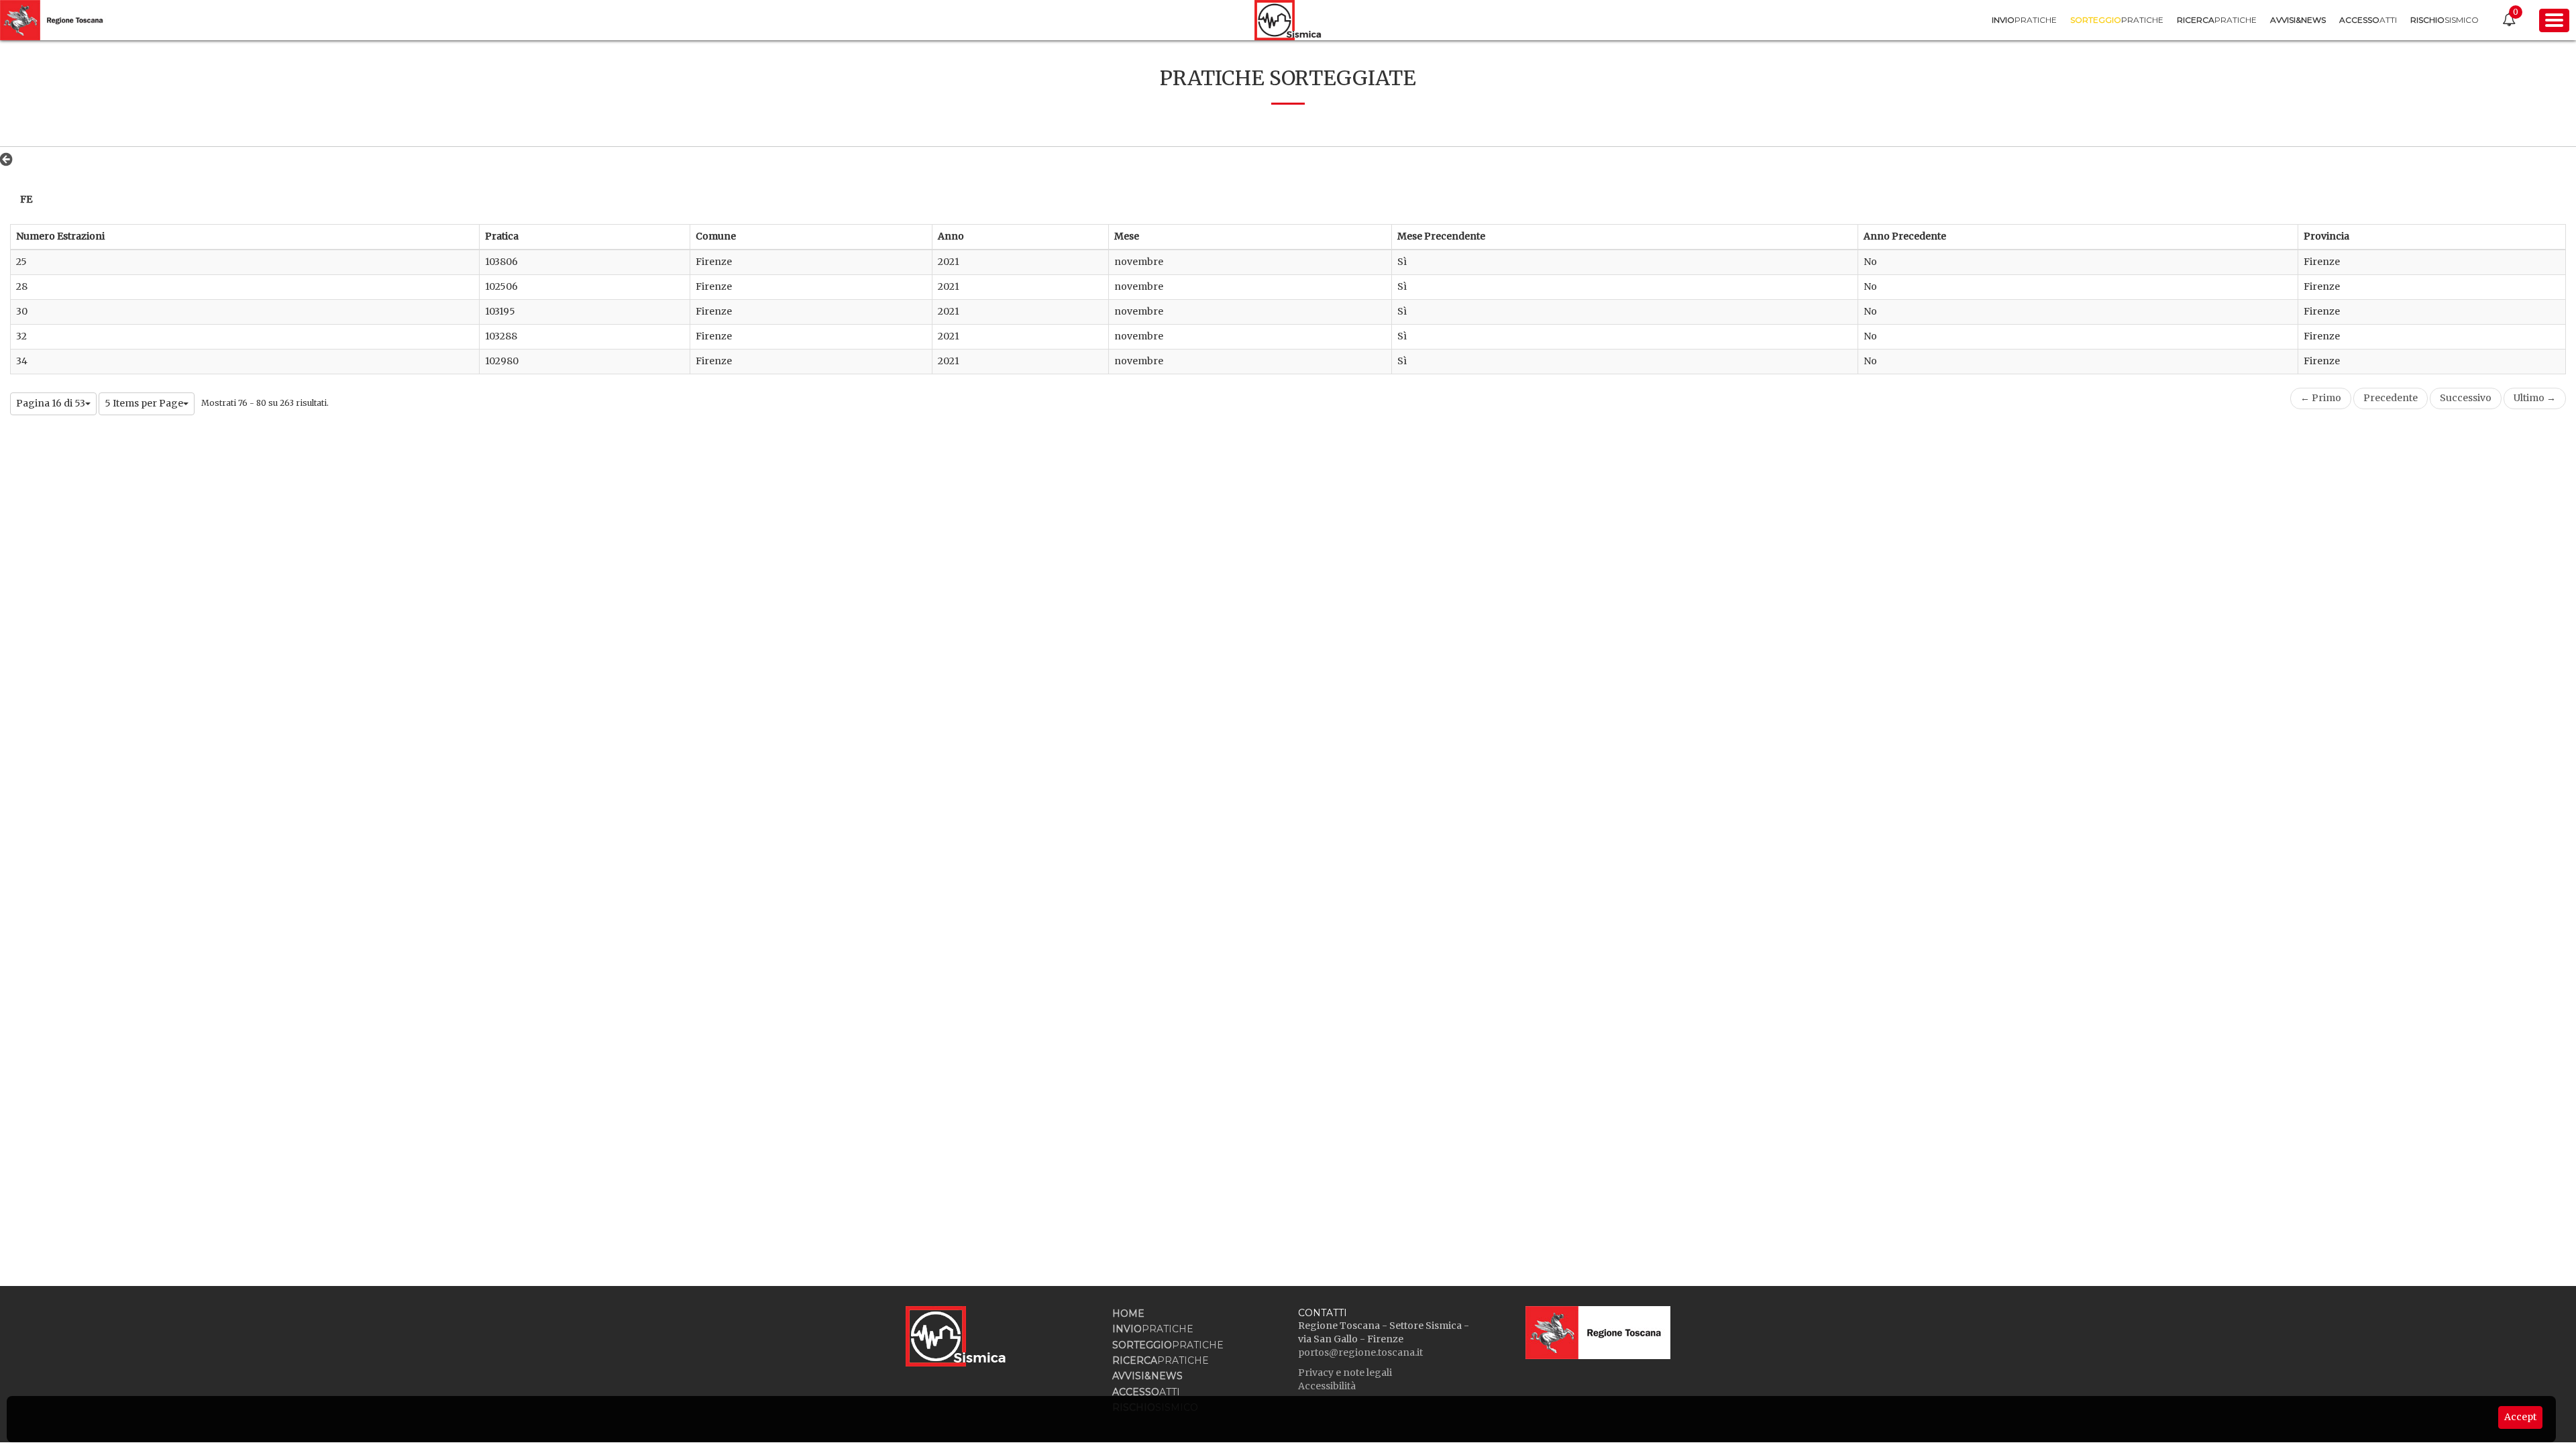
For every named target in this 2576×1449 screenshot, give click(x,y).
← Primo (2321, 398)
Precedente (2391, 398)
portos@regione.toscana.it (1360, 1352)
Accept (2520, 1417)
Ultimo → (2535, 398)
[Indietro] (10, 159)
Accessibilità (1327, 1386)
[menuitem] (2024, 20)
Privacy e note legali (1345, 1373)
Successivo (2466, 398)
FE (26, 199)
